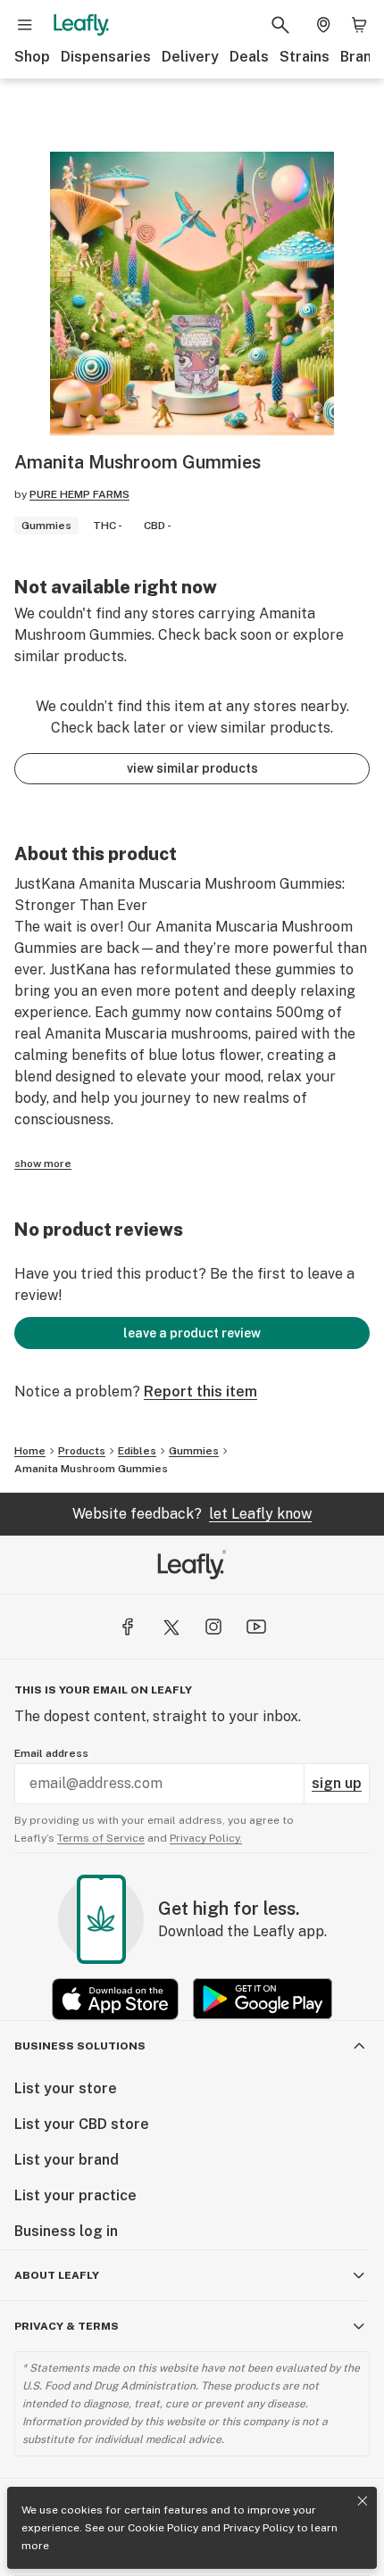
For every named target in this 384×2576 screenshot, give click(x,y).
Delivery (190, 57)
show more (43, 1164)
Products (82, 1451)
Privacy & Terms (67, 2326)
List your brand (67, 2160)
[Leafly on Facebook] (128, 1627)
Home (30, 1451)
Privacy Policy (259, 2528)
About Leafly (57, 2275)
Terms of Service (101, 1838)
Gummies (194, 1451)
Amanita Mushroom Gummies (91, 1469)
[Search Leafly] (280, 25)
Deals (249, 57)
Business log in (66, 2231)
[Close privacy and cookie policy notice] (363, 2501)
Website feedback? (192, 1514)
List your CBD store (82, 2124)
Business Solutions (80, 2046)
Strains (305, 57)
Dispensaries (106, 57)
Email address (51, 1753)
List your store (66, 2088)
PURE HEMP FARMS (79, 494)
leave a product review (192, 1333)
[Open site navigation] (25, 25)
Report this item (200, 1392)
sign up (337, 1783)
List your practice (75, 2195)
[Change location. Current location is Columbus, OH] (323, 25)
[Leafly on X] (171, 1627)
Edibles (137, 1451)
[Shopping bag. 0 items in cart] (359, 25)
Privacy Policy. (206, 1838)
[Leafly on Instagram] (213, 1627)
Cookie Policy (163, 2528)
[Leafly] (81, 25)
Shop (32, 57)
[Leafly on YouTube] (256, 1627)
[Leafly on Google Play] (263, 1999)
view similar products (192, 768)
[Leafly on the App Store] (115, 1999)
